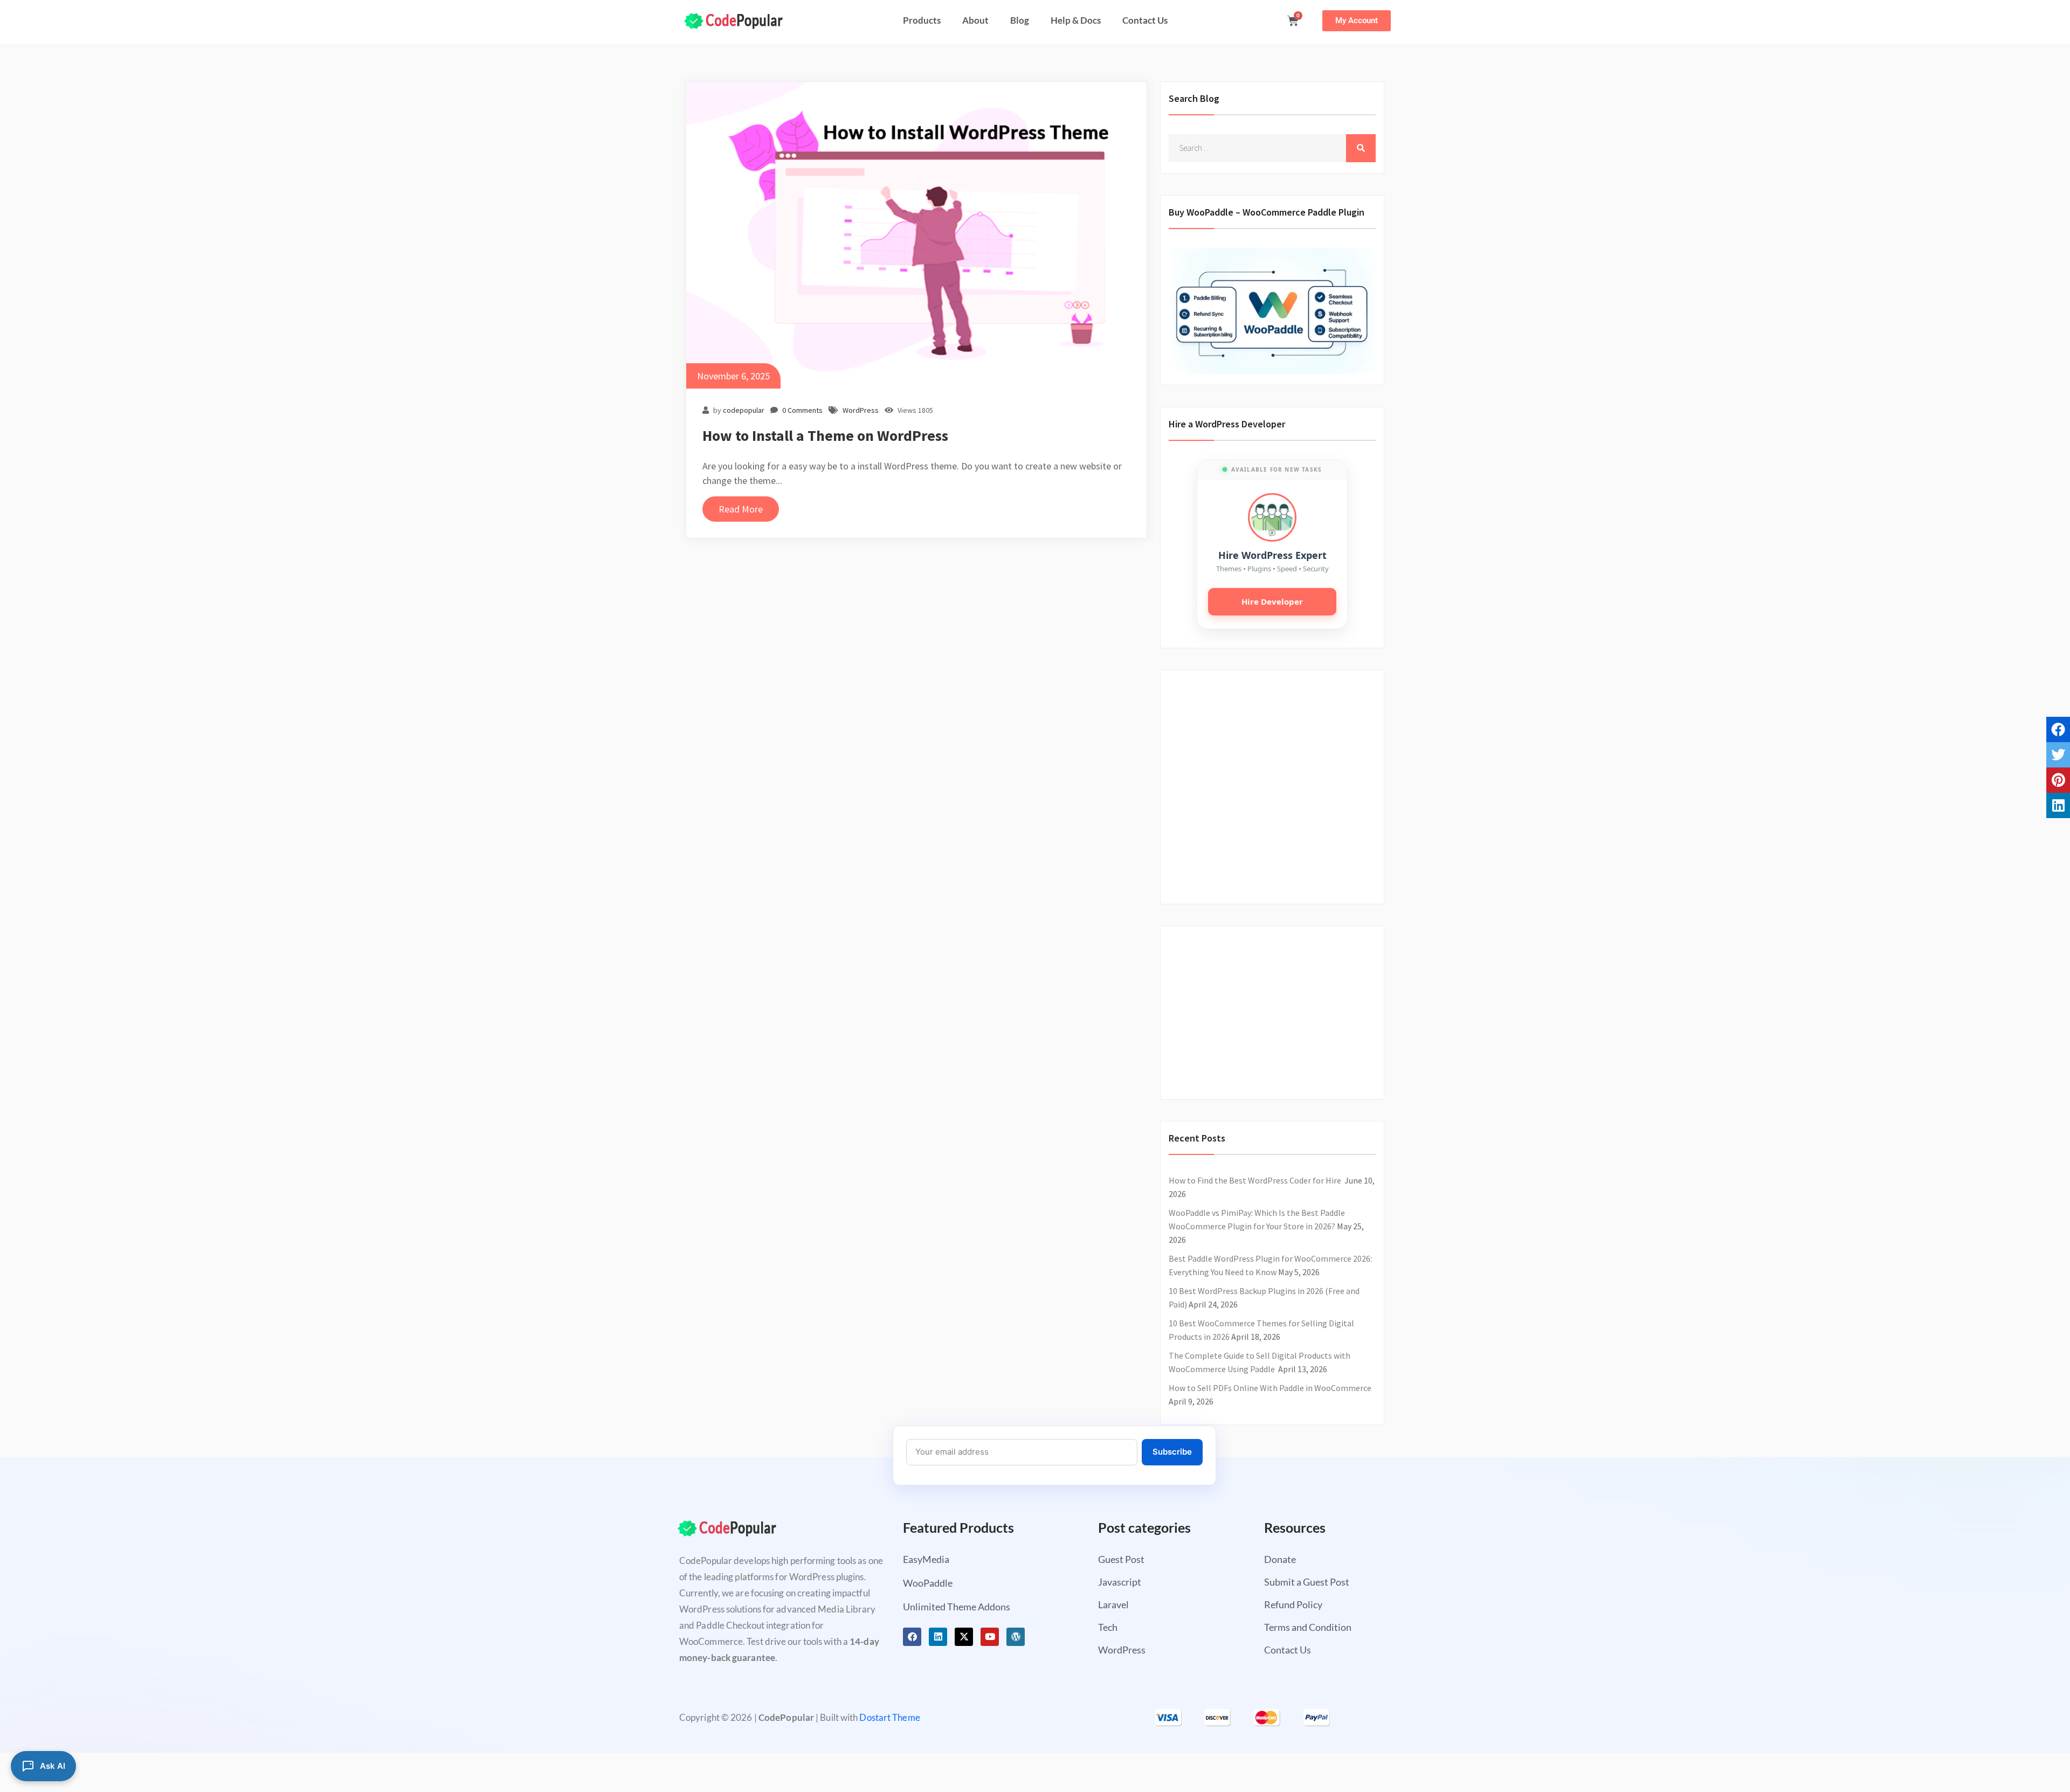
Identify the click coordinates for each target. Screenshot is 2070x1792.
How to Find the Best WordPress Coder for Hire (1256, 1180)
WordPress (861, 410)
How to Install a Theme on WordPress (825, 435)
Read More (741, 509)
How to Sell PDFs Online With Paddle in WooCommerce (1270, 1388)
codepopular (744, 410)
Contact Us (1145, 20)
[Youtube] (990, 1637)
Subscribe (1172, 1452)
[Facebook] (912, 1637)
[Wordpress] (1016, 1637)
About (975, 20)
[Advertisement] (1266, 781)
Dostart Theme (889, 1717)
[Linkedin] (938, 1637)
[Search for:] (1272, 148)
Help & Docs (1076, 20)
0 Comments (802, 410)
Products (922, 20)
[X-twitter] (964, 1637)
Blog (1020, 20)
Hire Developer (1272, 601)
